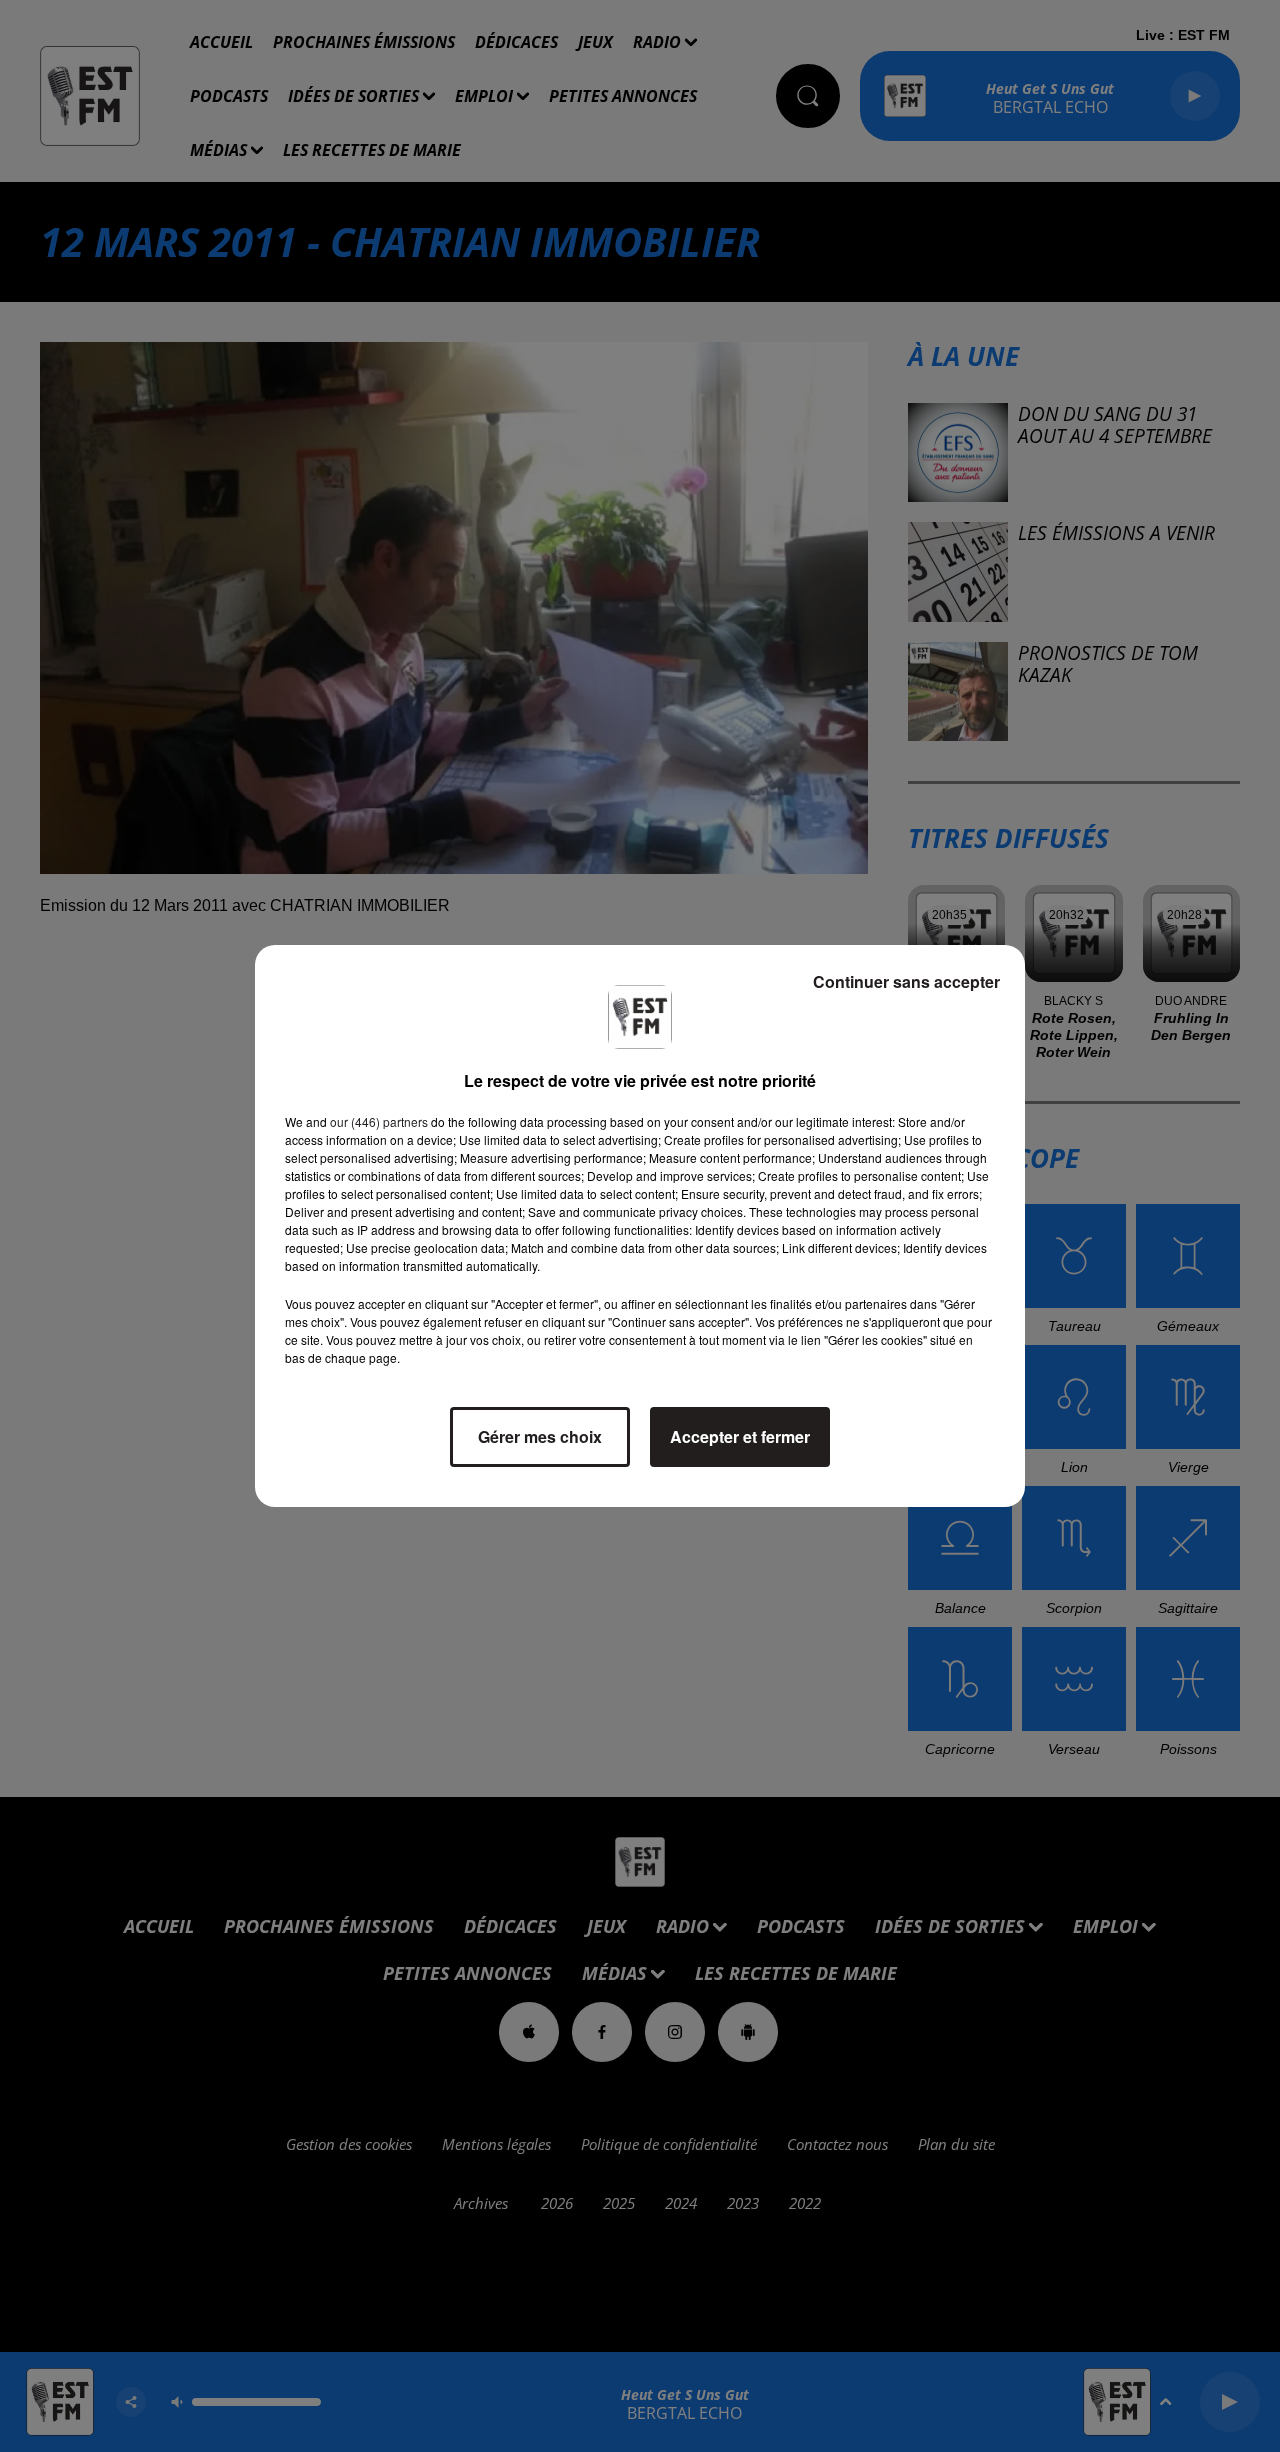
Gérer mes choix (540, 1436)
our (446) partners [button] (379, 1121)
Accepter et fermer (740, 1436)
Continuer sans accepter (906, 981)
